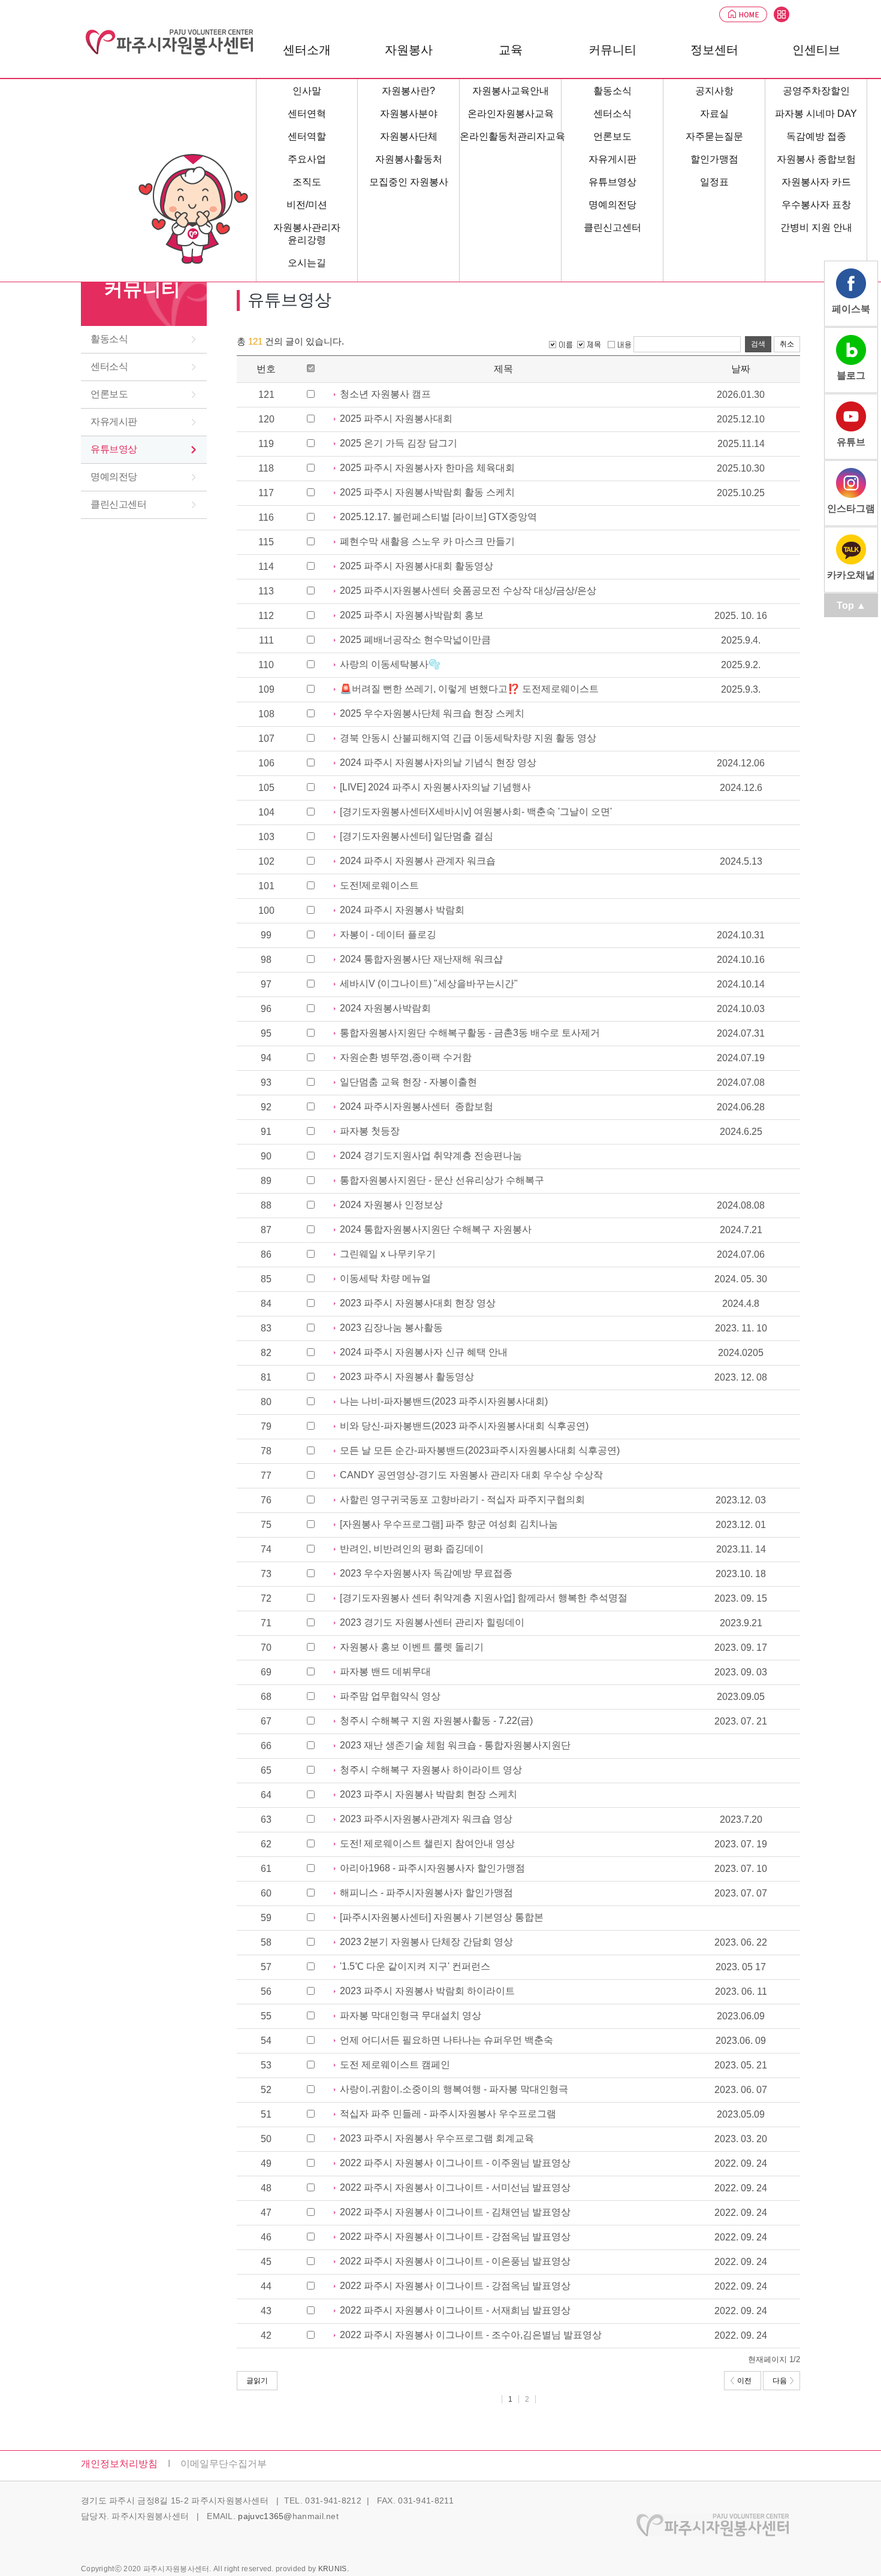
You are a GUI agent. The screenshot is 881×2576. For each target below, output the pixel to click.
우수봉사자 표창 (816, 205)
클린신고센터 (118, 504)
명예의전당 (114, 477)
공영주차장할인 (816, 91)
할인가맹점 (714, 159)
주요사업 (307, 159)
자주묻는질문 (714, 136)
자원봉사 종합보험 (816, 159)
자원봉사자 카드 (816, 182)
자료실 (714, 114)
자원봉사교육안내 (511, 91)
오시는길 (307, 263)
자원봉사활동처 (409, 159)
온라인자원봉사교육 (511, 114)
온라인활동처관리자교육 (512, 136)
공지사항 (714, 91)
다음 (780, 2381)
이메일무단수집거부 (224, 2464)
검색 (758, 344)
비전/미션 (307, 205)
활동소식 (109, 339)
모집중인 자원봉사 (409, 182)
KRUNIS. (334, 2569)
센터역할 (307, 136)
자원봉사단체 (409, 136)
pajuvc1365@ (265, 2516)
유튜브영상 (114, 449)
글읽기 (257, 2381)
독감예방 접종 (816, 136)
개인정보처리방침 (119, 2464)
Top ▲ (851, 606)
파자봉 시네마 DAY (816, 114)
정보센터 (714, 50)
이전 (744, 2381)
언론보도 (109, 394)
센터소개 (307, 50)
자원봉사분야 (409, 114)
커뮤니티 (142, 289)
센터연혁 (307, 114)
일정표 (714, 182)
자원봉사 (409, 50)
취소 (787, 344)
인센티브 (816, 50)
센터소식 (109, 366)
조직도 (307, 182)
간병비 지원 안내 (816, 227)
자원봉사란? (408, 91)
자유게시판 (114, 422)
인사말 (307, 91)
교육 (511, 50)
